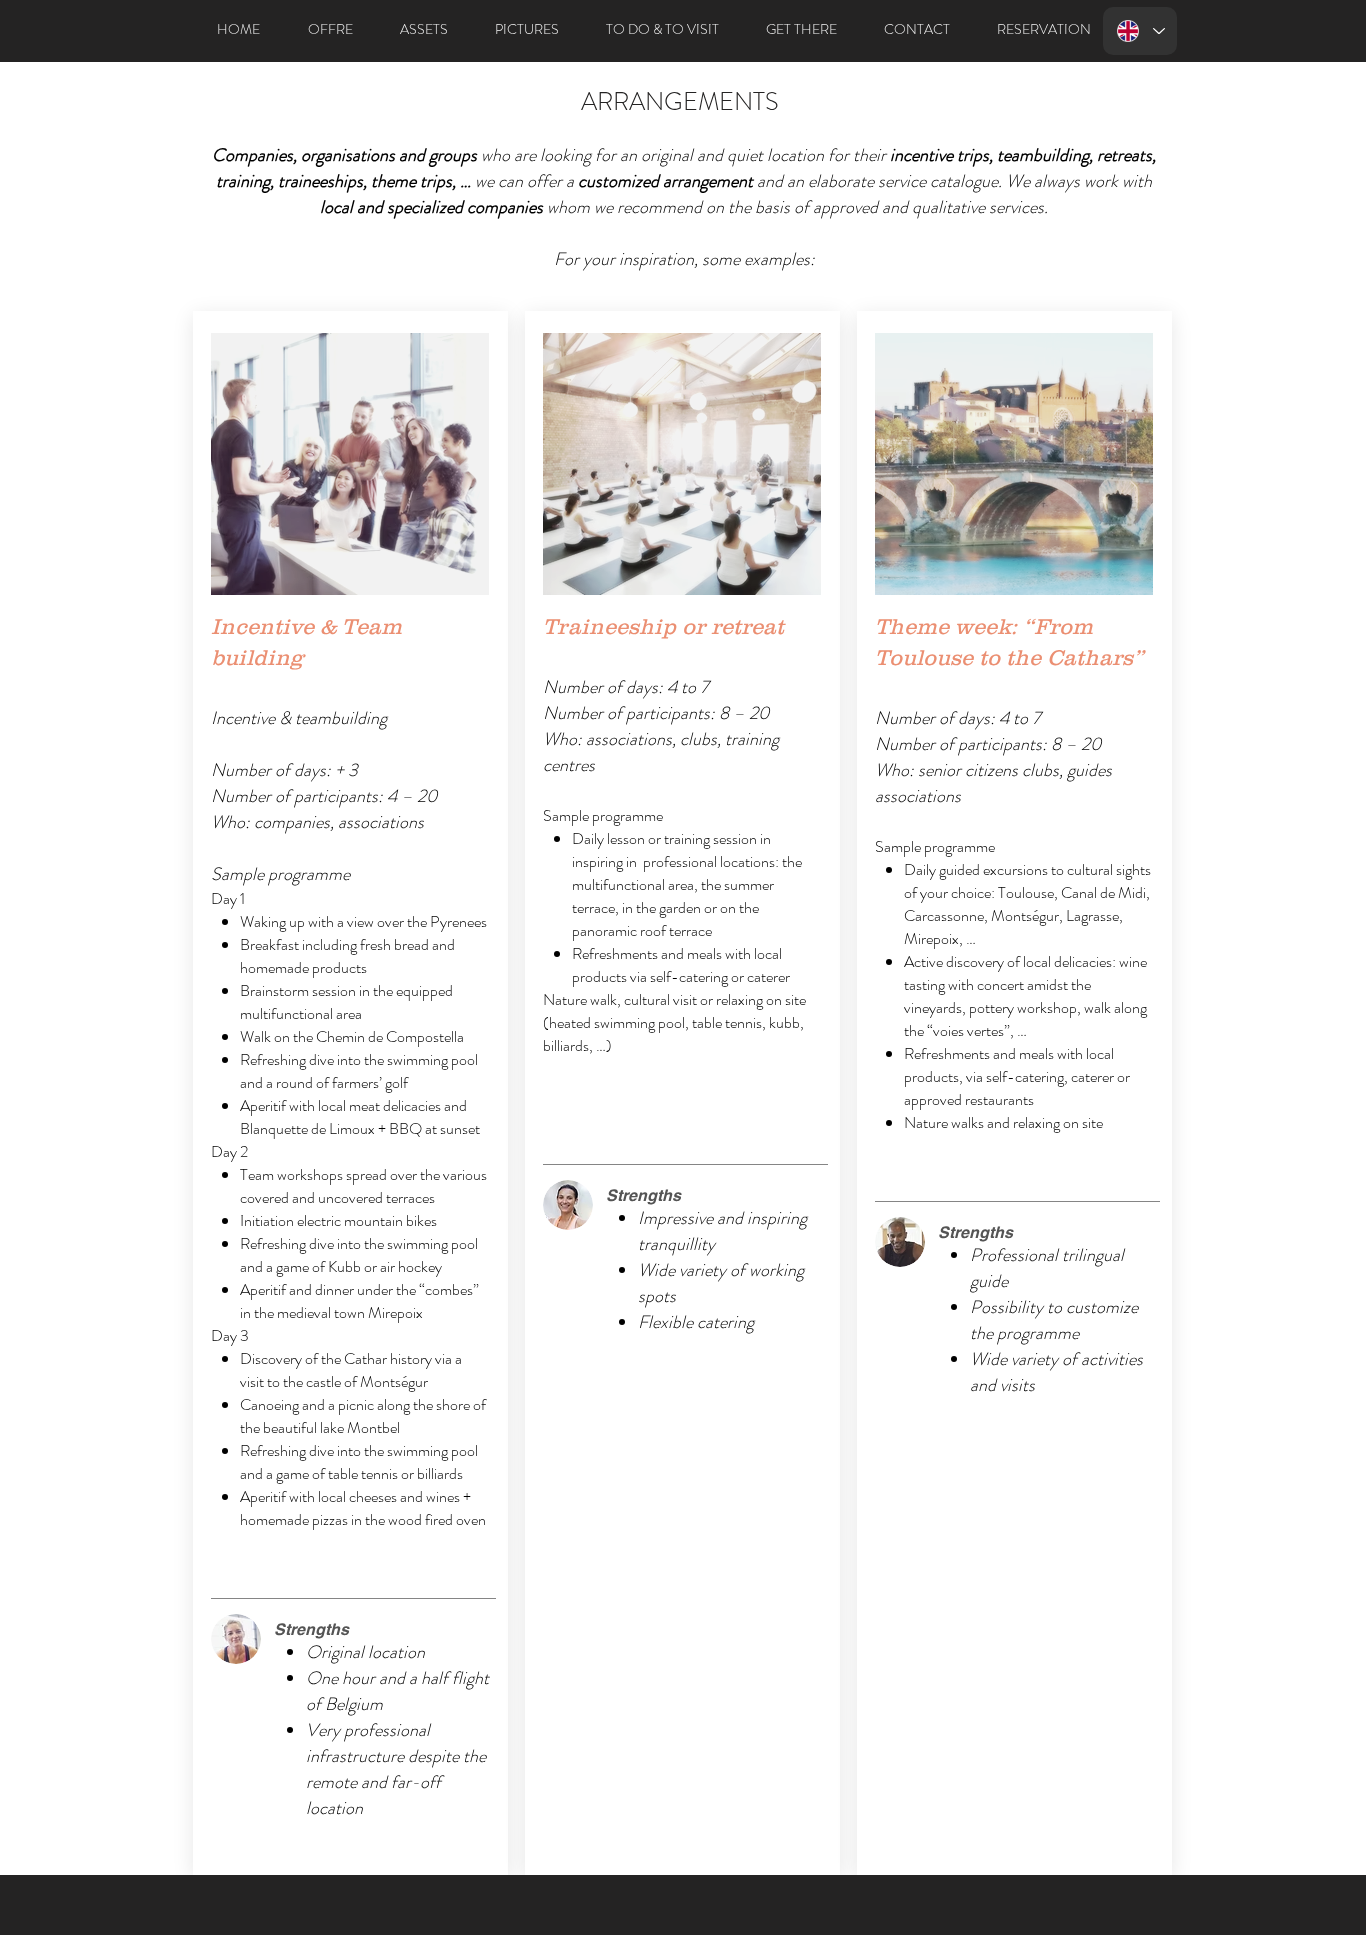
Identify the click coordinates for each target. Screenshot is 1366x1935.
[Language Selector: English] (1140, 31)
